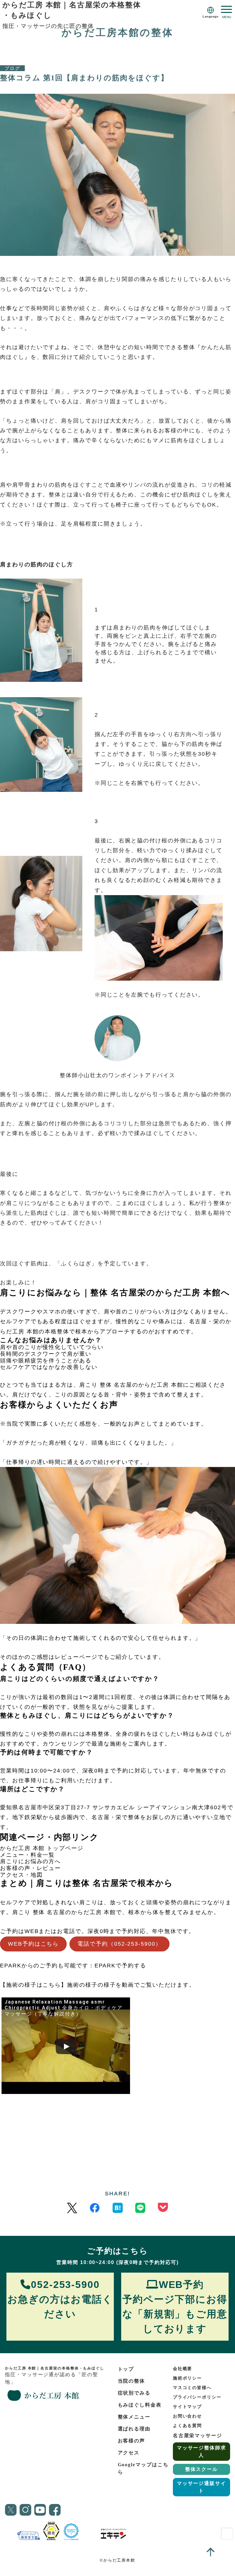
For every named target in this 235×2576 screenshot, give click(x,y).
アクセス (129, 2453)
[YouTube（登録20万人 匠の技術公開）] (40, 2510)
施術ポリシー (188, 2378)
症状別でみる (134, 2393)
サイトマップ (188, 2407)
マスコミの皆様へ (192, 2388)
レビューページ (76, 1657)
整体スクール (202, 2469)
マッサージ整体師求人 (201, 2451)
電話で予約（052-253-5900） (119, 1944)
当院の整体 (132, 2381)
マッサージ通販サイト (201, 2487)
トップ (126, 2369)
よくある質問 (188, 2426)
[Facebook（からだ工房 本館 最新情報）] (95, 2208)
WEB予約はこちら (33, 1944)
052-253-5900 (60, 2299)
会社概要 (183, 2369)
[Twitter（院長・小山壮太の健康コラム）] (72, 2208)
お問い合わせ (188, 2416)
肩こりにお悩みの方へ (30, 1861)
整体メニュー (134, 2417)
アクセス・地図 (21, 1875)
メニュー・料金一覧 (27, 1855)
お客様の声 (132, 2441)
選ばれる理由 (134, 2429)
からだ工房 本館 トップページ (42, 1848)
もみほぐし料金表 (140, 2405)
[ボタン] (226, 12)
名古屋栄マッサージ (198, 2435)
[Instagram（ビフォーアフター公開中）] (25, 2510)
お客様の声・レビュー (30, 1868)
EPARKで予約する (120, 1966)
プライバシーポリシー (197, 2397)
